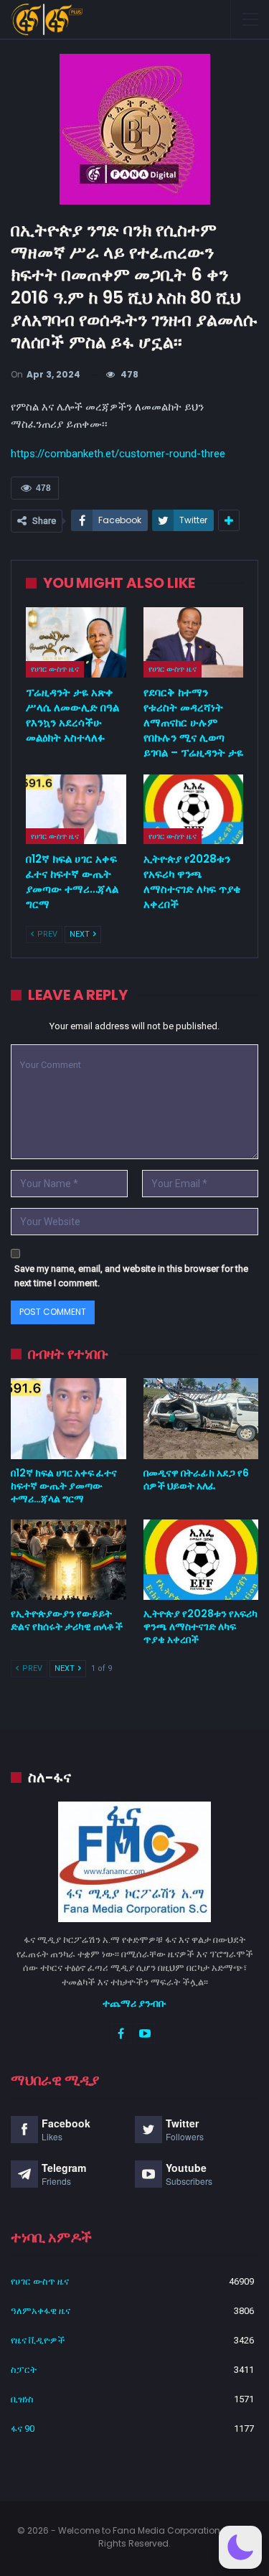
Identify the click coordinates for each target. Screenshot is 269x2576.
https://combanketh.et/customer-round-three (118, 454)
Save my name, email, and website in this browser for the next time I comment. (131, 1276)
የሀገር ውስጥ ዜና (55, 669)
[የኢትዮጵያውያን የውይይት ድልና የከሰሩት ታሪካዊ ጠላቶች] (69, 1560)
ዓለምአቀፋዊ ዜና (41, 2311)
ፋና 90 (23, 2429)
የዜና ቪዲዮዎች (38, 2340)
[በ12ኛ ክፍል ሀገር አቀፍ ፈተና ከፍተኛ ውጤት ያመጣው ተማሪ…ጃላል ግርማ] (76, 810)
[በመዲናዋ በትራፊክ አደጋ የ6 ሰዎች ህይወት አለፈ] (201, 1418)
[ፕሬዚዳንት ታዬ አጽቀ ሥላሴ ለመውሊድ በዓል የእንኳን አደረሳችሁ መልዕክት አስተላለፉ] (76, 642)
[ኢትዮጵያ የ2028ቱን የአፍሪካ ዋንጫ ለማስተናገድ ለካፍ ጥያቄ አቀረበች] (194, 810)
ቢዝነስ (22, 2399)
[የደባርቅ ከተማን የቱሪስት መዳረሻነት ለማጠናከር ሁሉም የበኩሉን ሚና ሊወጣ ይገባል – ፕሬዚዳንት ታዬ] (194, 642)
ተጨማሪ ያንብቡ (134, 2003)
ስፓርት (24, 2370)
